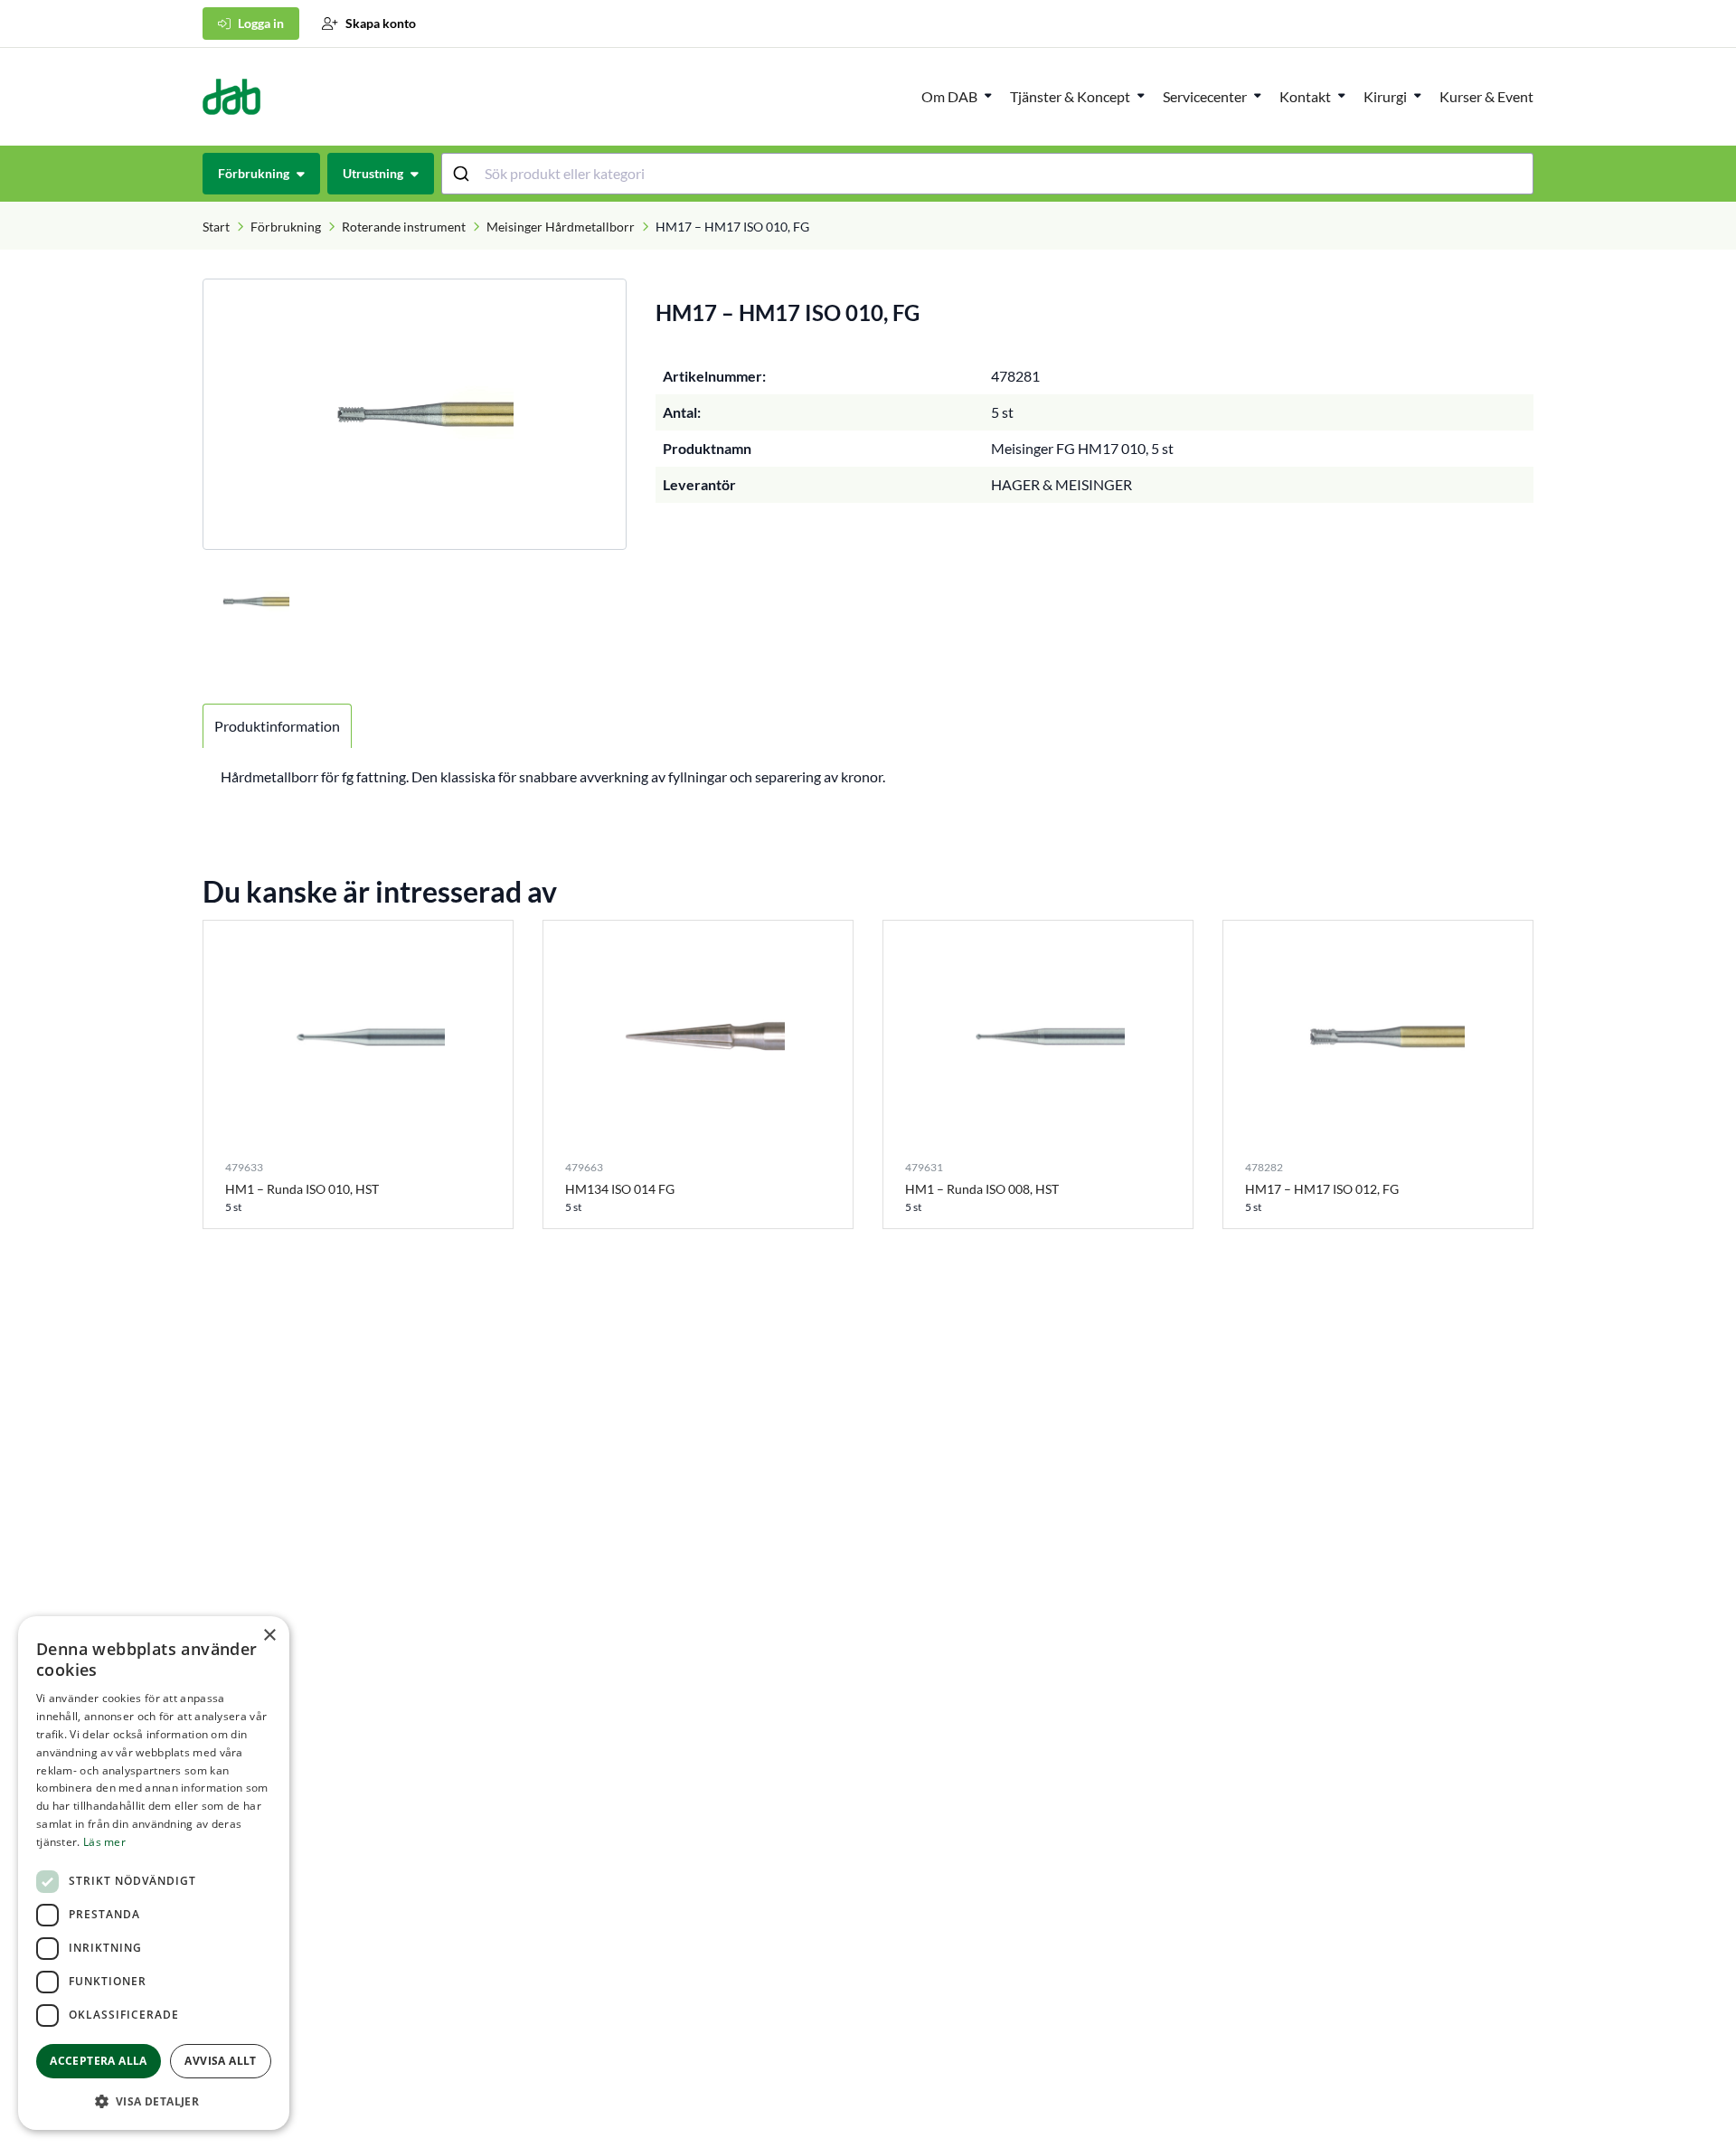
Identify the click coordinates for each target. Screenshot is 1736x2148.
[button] (154, 2101)
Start (216, 227)
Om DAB (949, 96)
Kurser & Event (1486, 96)
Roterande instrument (404, 227)
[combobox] (988, 174)
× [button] (269, 1636)
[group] (415, 414)
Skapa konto (381, 23)
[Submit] (463, 174)
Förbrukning (286, 227)
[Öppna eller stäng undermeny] (988, 95)
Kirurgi (1385, 96)
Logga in (261, 23)
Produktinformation (277, 726)
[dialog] (154, 1873)
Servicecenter (1205, 96)
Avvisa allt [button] (220, 2061)
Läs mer (104, 1842)
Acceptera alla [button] (99, 2061)
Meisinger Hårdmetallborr (561, 227)
